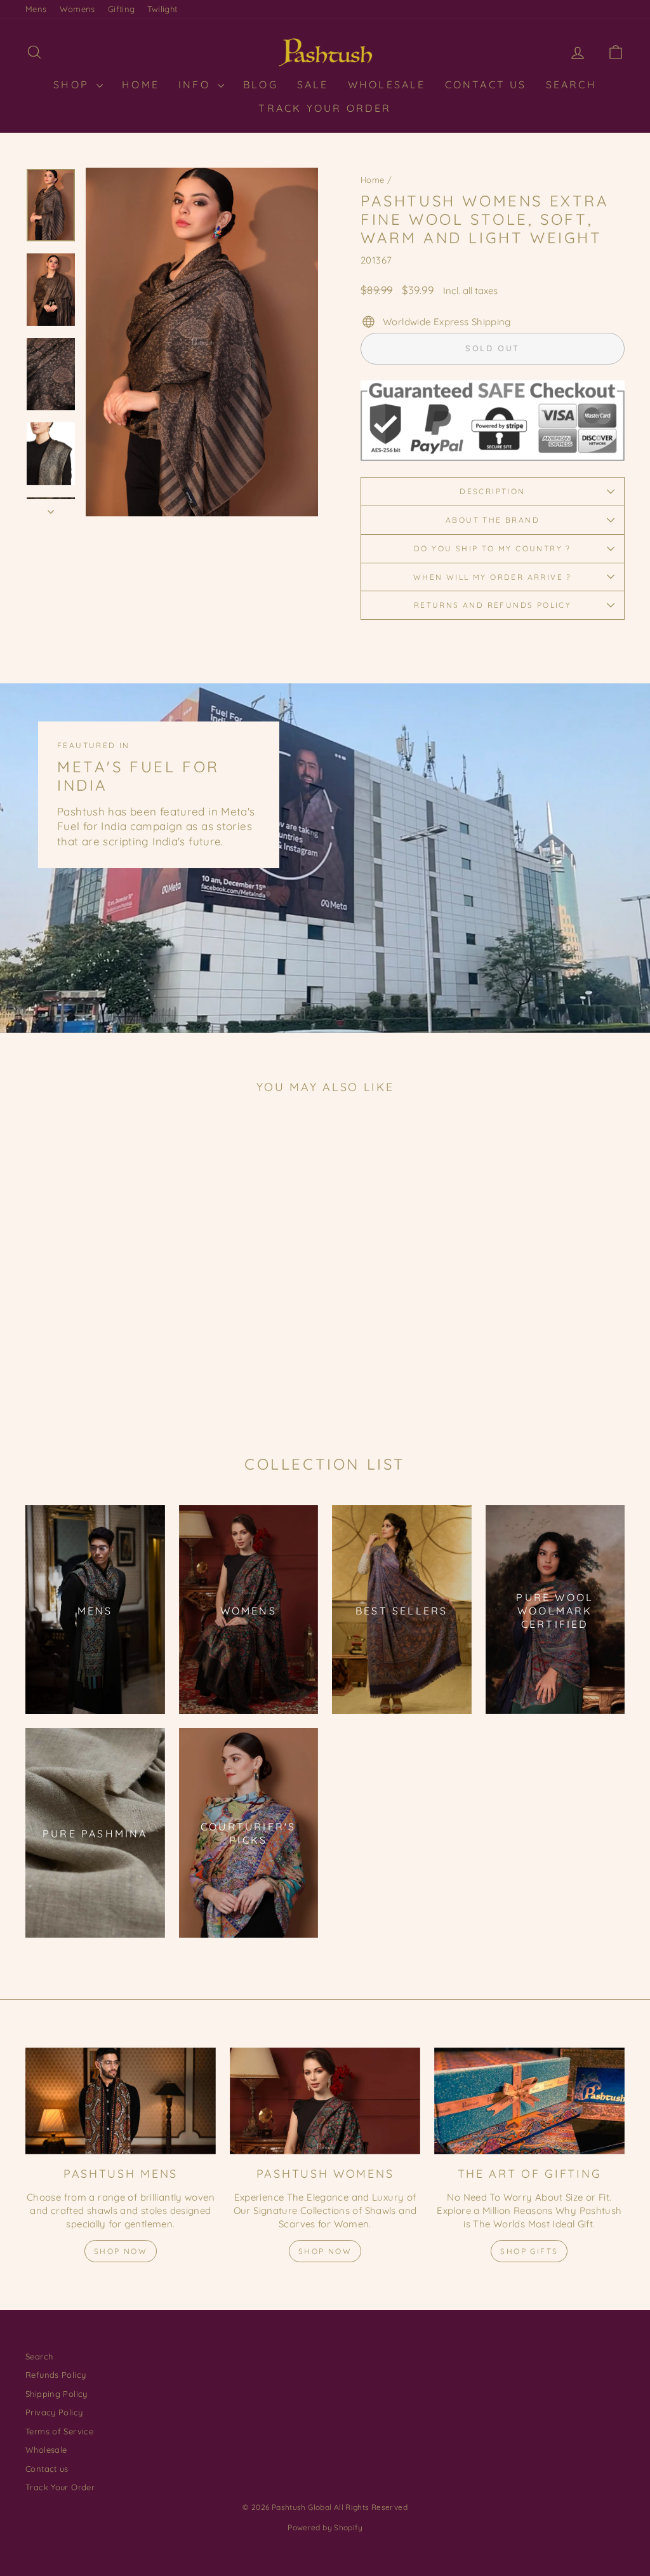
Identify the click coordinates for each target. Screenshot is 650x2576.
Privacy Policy (54, 2412)
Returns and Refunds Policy (493, 605)
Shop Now (121, 2251)
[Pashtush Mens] (121, 2101)
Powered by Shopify (325, 2527)
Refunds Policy (56, 2375)
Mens (36, 9)
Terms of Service (59, 2431)
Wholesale (387, 84)
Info (196, 84)
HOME (141, 84)
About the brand (493, 520)
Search (571, 84)
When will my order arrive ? (493, 577)
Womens (77, 9)
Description (492, 491)
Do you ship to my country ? (493, 548)
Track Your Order (325, 108)
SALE (313, 84)
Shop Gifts (529, 2251)
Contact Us (486, 84)
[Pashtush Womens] (325, 2101)
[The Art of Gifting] (529, 2101)
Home (373, 180)
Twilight (162, 9)
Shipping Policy (56, 2394)
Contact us (47, 2469)
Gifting (122, 9)
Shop (73, 84)
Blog (261, 84)
